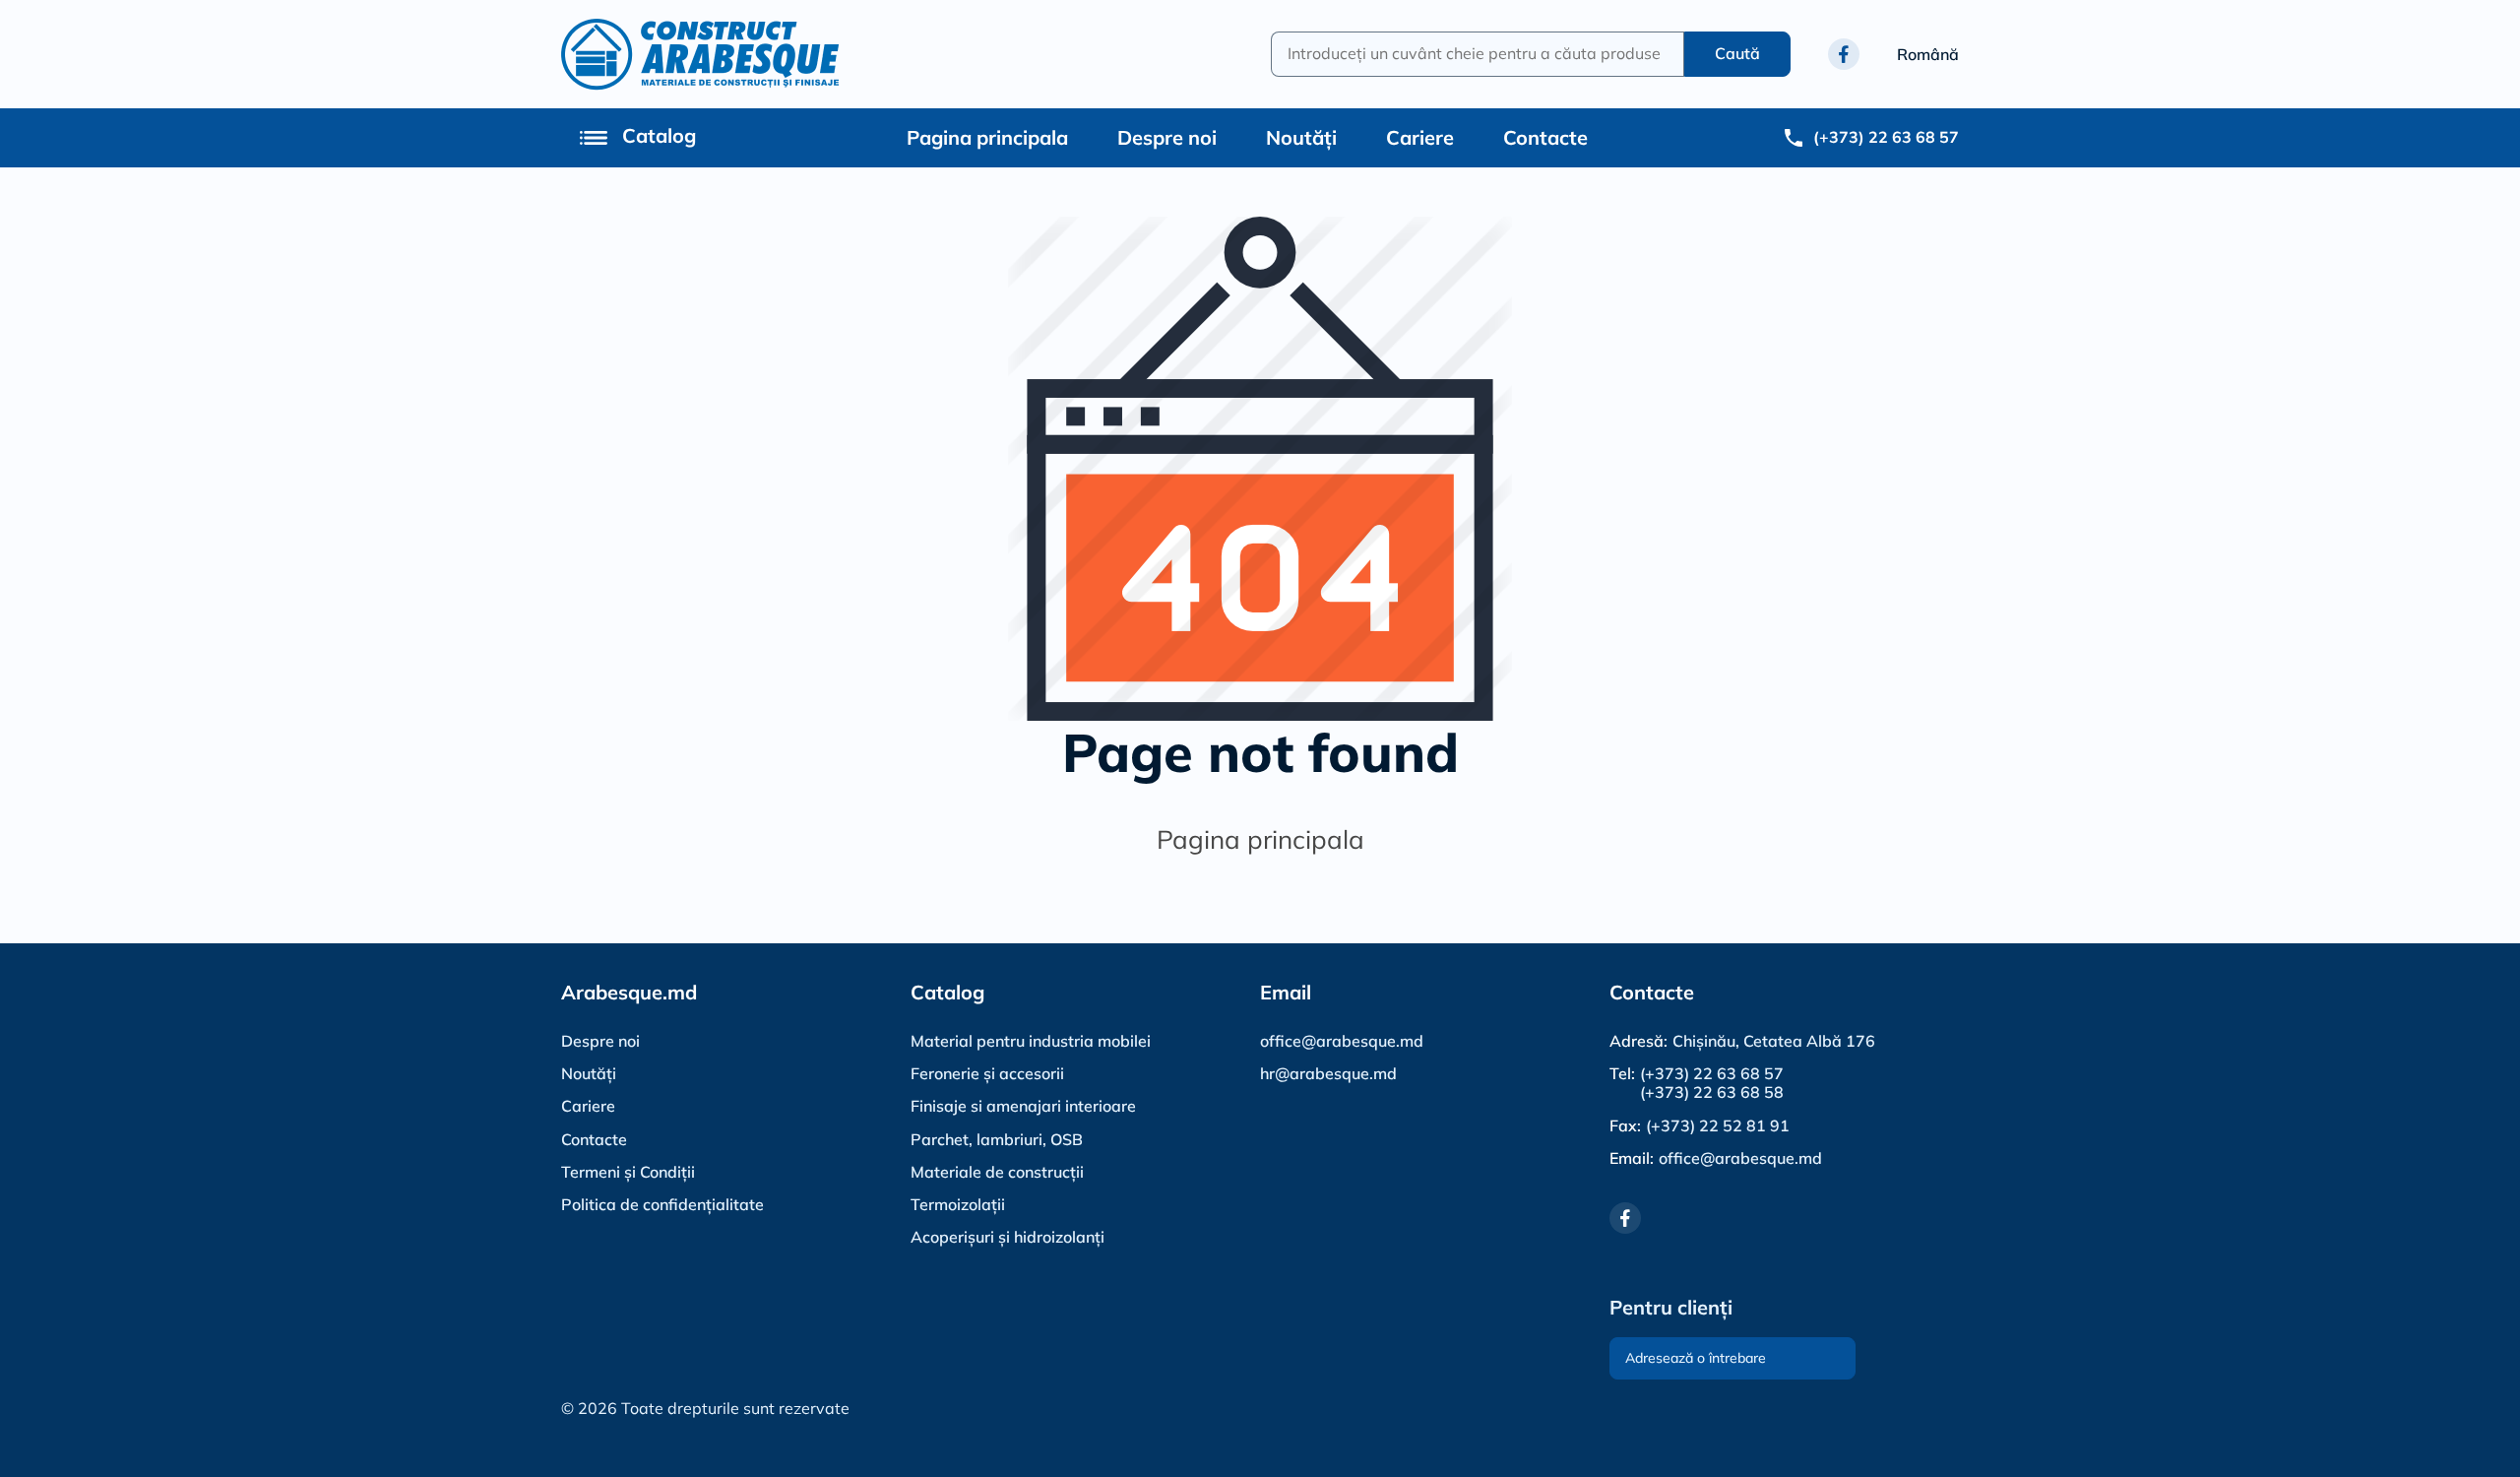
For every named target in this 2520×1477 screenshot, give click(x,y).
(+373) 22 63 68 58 (1712, 1092)
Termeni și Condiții (628, 1172)
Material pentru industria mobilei (1031, 1041)
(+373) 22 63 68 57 (1712, 1074)
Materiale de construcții (997, 1172)
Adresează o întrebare (1696, 1358)
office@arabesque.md (1342, 1041)
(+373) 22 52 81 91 (1718, 1126)
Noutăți (1301, 137)
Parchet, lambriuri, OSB (997, 1139)
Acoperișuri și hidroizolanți (1008, 1237)
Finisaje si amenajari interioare (1023, 1106)
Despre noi (1167, 137)
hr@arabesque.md (1328, 1073)
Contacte (1545, 137)
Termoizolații (958, 1204)
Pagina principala (987, 137)
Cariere (1420, 137)
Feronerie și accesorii (987, 1073)
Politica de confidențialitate (662, 1204)
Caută (1737, 53)
